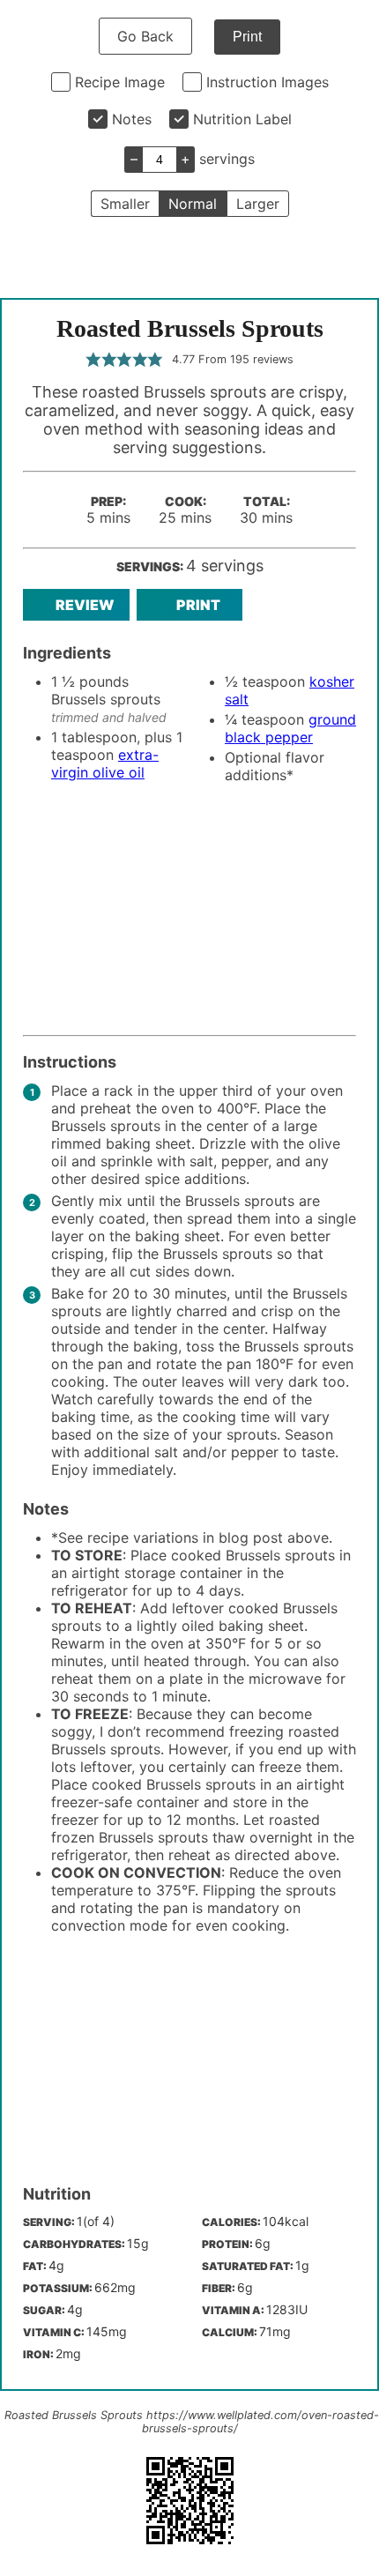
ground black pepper (290, 728)
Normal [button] (193, 204)
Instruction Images (268, 82)
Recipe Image (120, 82)
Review (85, 605)
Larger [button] (258, 204)
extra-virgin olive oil (105, 763)
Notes (132, 119)
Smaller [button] (125, 204)
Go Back (145, 36)
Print (247, 37)
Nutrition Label (242, 119)
